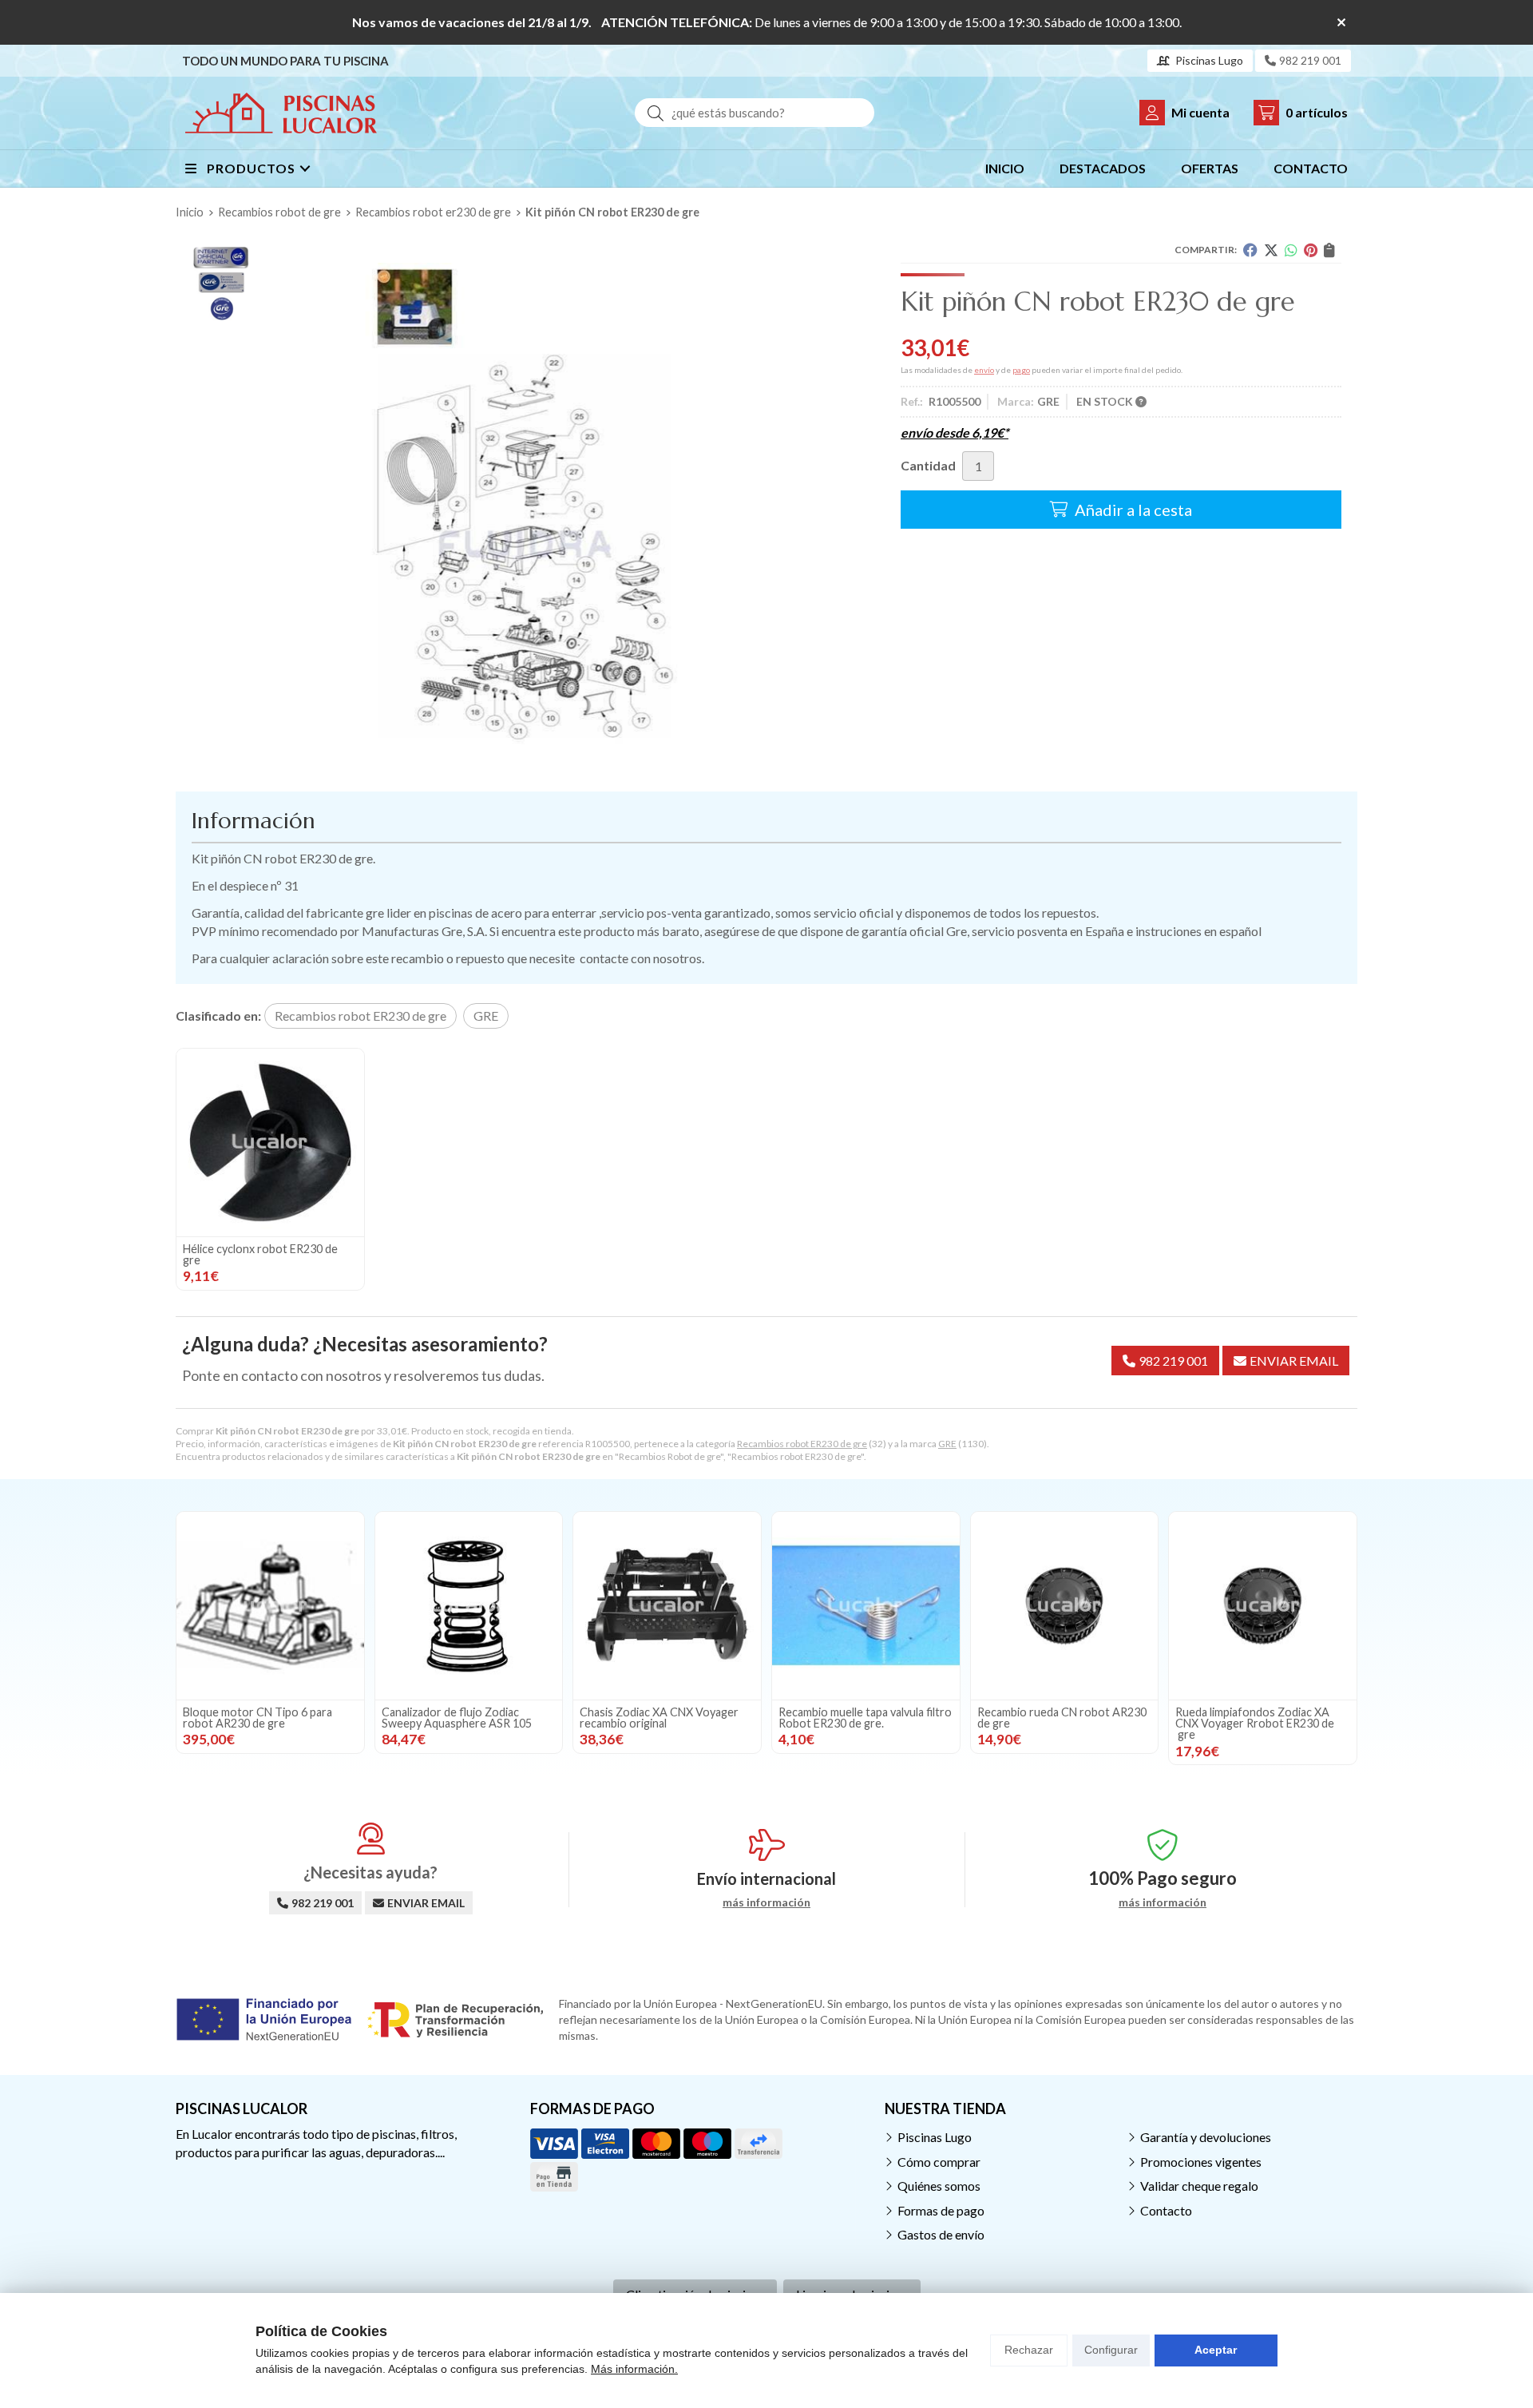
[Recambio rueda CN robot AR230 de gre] (1065, 1606)
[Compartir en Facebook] (1250, 250)
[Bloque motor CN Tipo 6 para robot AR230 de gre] (270, 1606)
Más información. (634, 2369)
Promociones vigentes (1201, 2162)
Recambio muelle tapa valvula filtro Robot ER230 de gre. (865, 1718)
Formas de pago (941, 2210)
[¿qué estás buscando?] (755, 112)
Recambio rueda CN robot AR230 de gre (1062, 1718)
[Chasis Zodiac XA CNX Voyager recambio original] (667, 1606)
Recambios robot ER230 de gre (802, 1444)
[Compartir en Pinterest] (1311, 250)
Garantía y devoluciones (1206, 2137)
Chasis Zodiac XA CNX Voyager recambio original (659, 1718)
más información (766, 1902)
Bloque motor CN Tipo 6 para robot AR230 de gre (257, 1718)
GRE (947, 1444)
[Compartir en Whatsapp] (1291, 250)
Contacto (1166, 2210)
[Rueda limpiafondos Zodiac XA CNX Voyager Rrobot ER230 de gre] (1263, 1606)
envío (984, 370)
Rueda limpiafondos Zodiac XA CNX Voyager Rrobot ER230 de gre (1255, 1724)
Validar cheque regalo (1199, 2186)
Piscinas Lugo (935, 2137)
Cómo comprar (939, 2162)
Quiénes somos (939, 2186)
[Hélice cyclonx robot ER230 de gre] (270, 1143)
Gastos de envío (941, 2234)
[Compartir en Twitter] (1271, 250)
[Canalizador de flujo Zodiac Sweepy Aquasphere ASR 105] (469, 1606)
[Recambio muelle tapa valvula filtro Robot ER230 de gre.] (866, 1606)
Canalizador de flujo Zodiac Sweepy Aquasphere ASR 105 (457, 1718)
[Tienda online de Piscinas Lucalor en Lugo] (281, 113)
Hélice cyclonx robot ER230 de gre (260, 1254)
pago (1021, 370)
